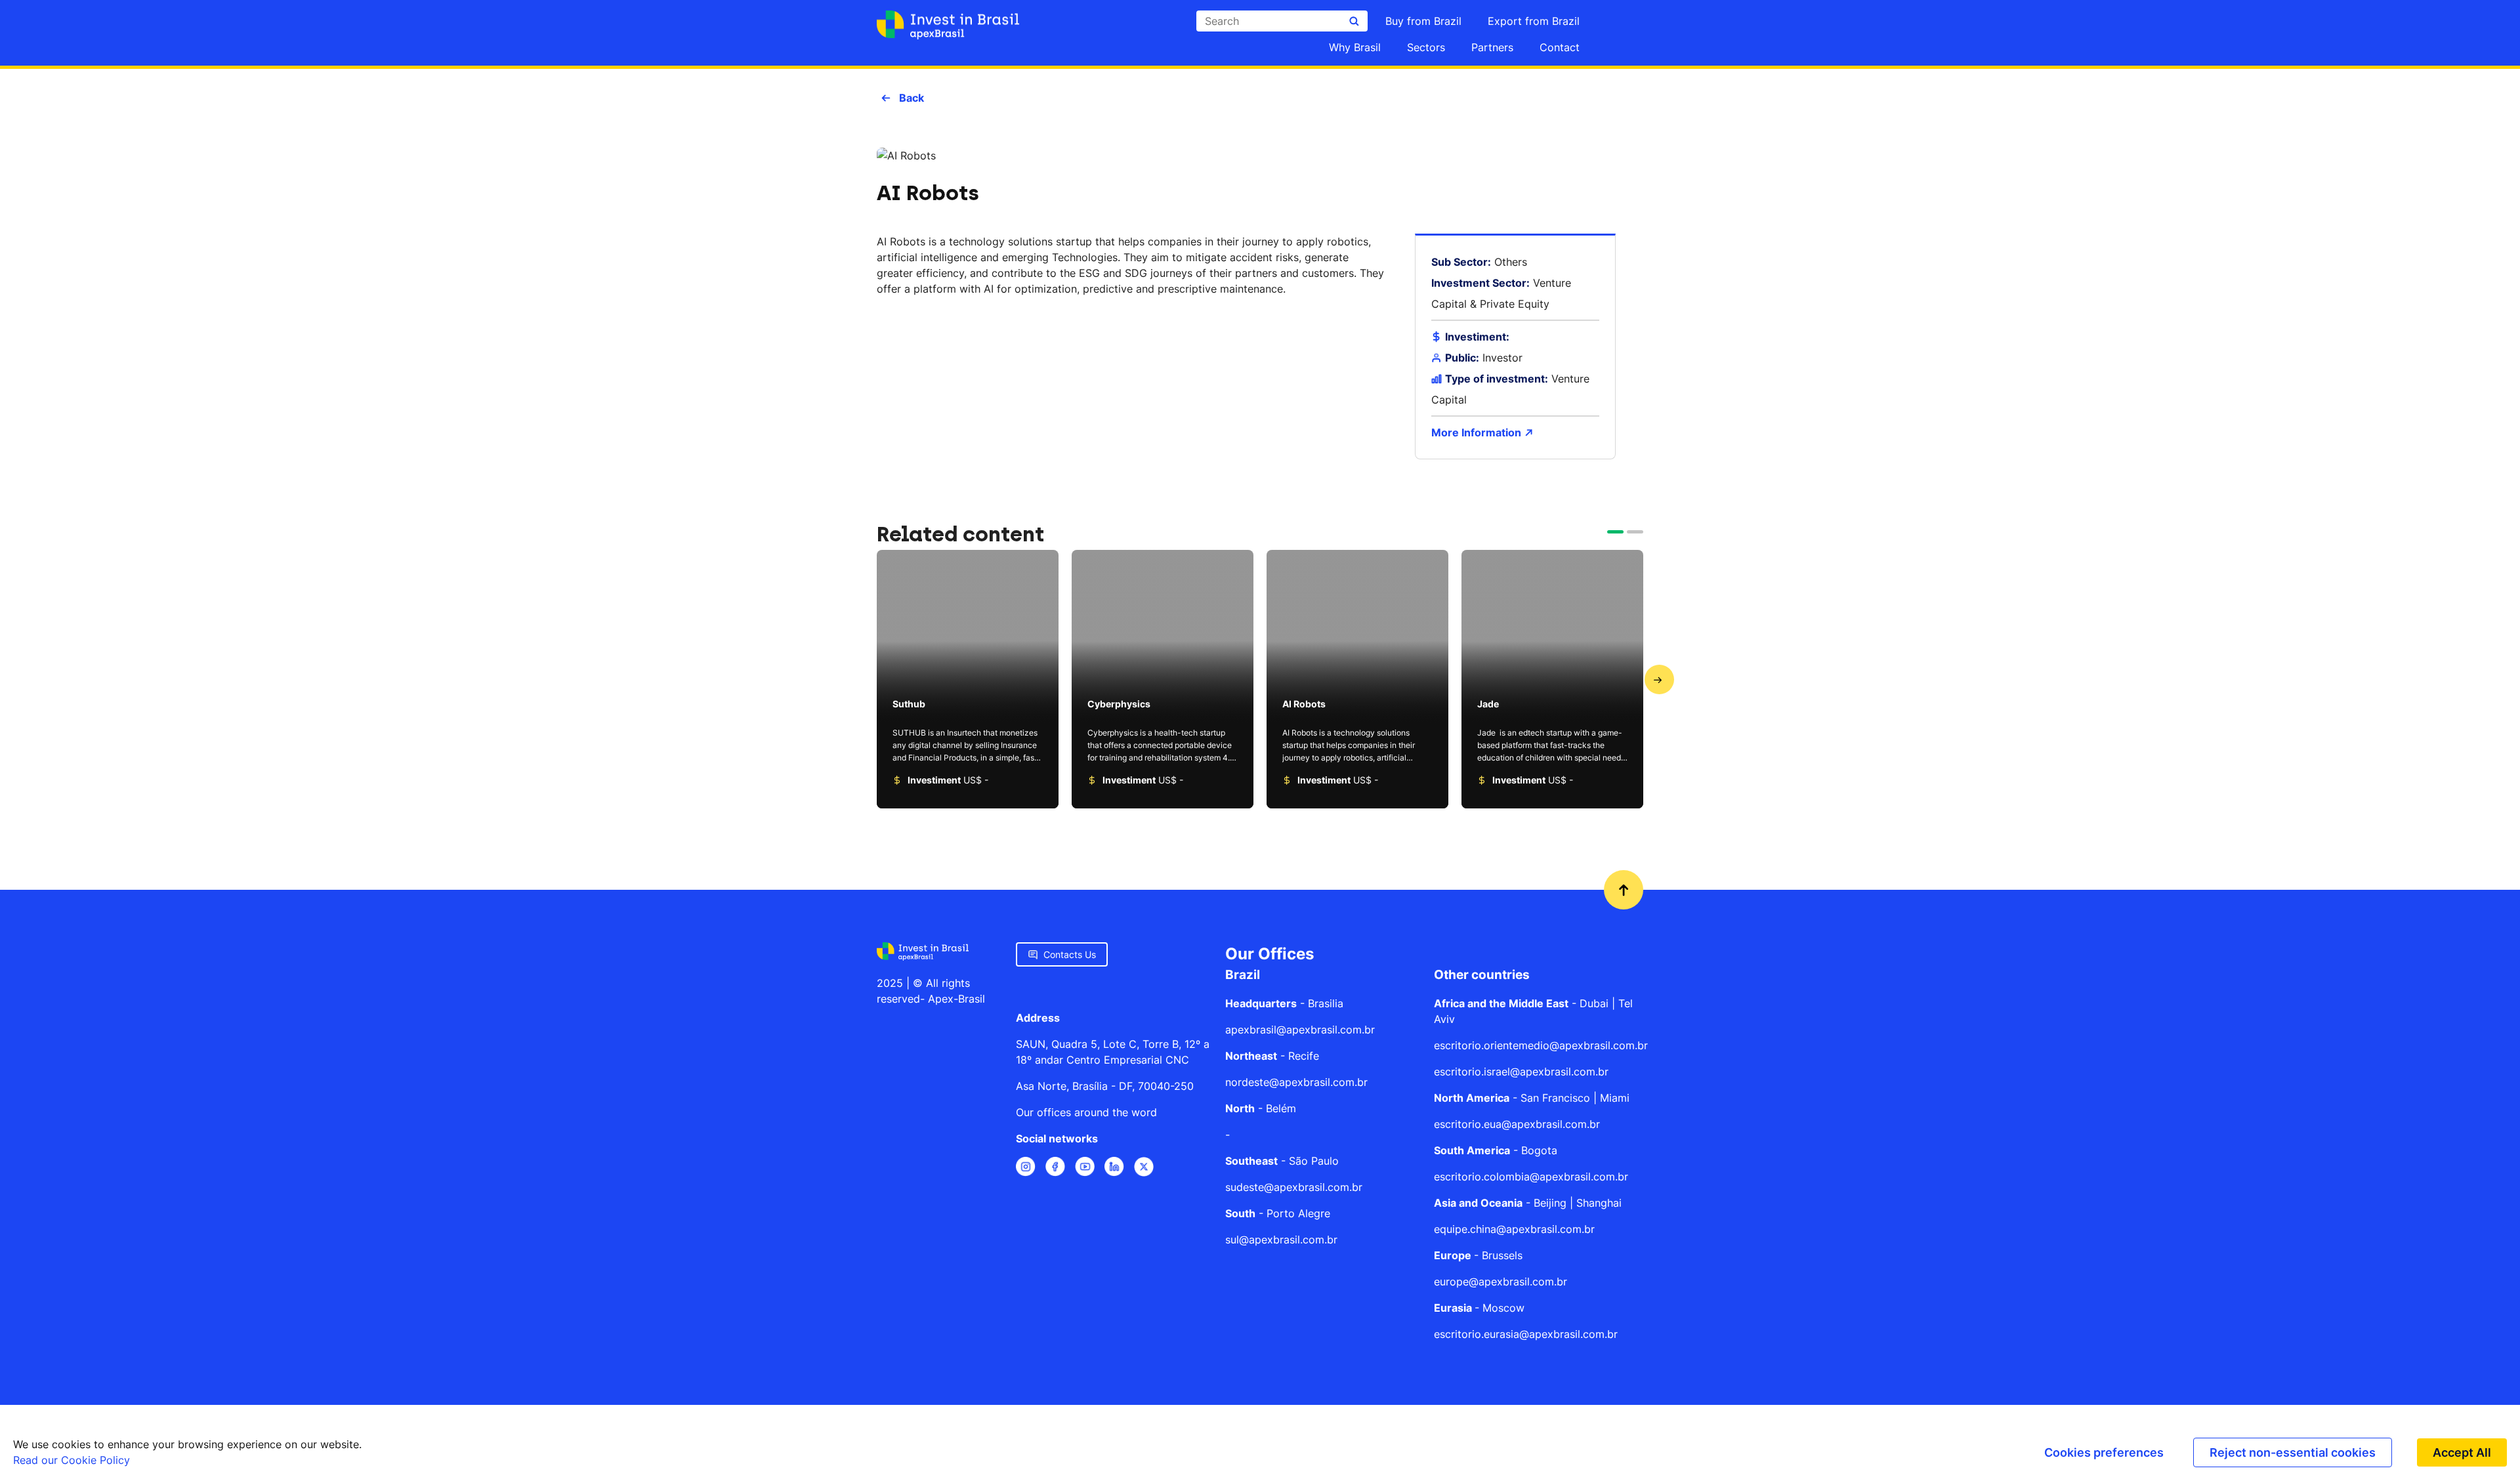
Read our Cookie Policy (72, 1460)
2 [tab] (1633, 537)
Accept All (2462, 1452)
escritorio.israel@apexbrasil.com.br (1521, 1072)
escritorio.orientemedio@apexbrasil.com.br (1541, 1045)
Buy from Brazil (1423, 21)
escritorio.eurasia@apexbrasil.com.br (1526, 1334)
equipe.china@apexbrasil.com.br (1514, 1229)
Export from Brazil (1534, 21)
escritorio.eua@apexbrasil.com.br (1517, 1124)
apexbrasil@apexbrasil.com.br (1300, 1030)
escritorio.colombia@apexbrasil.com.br (1531, 1177)
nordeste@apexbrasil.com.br (1296, 1082)
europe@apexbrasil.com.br (1501, 1282)
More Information (1478, 432)
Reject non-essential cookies (2293, 1452)
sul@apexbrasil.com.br (1281, 1240)
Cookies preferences (2104, 1452)
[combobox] (1282, 21)
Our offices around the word (1086, 1112)
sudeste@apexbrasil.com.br (1294, 1187)
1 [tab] (1614, 537)
